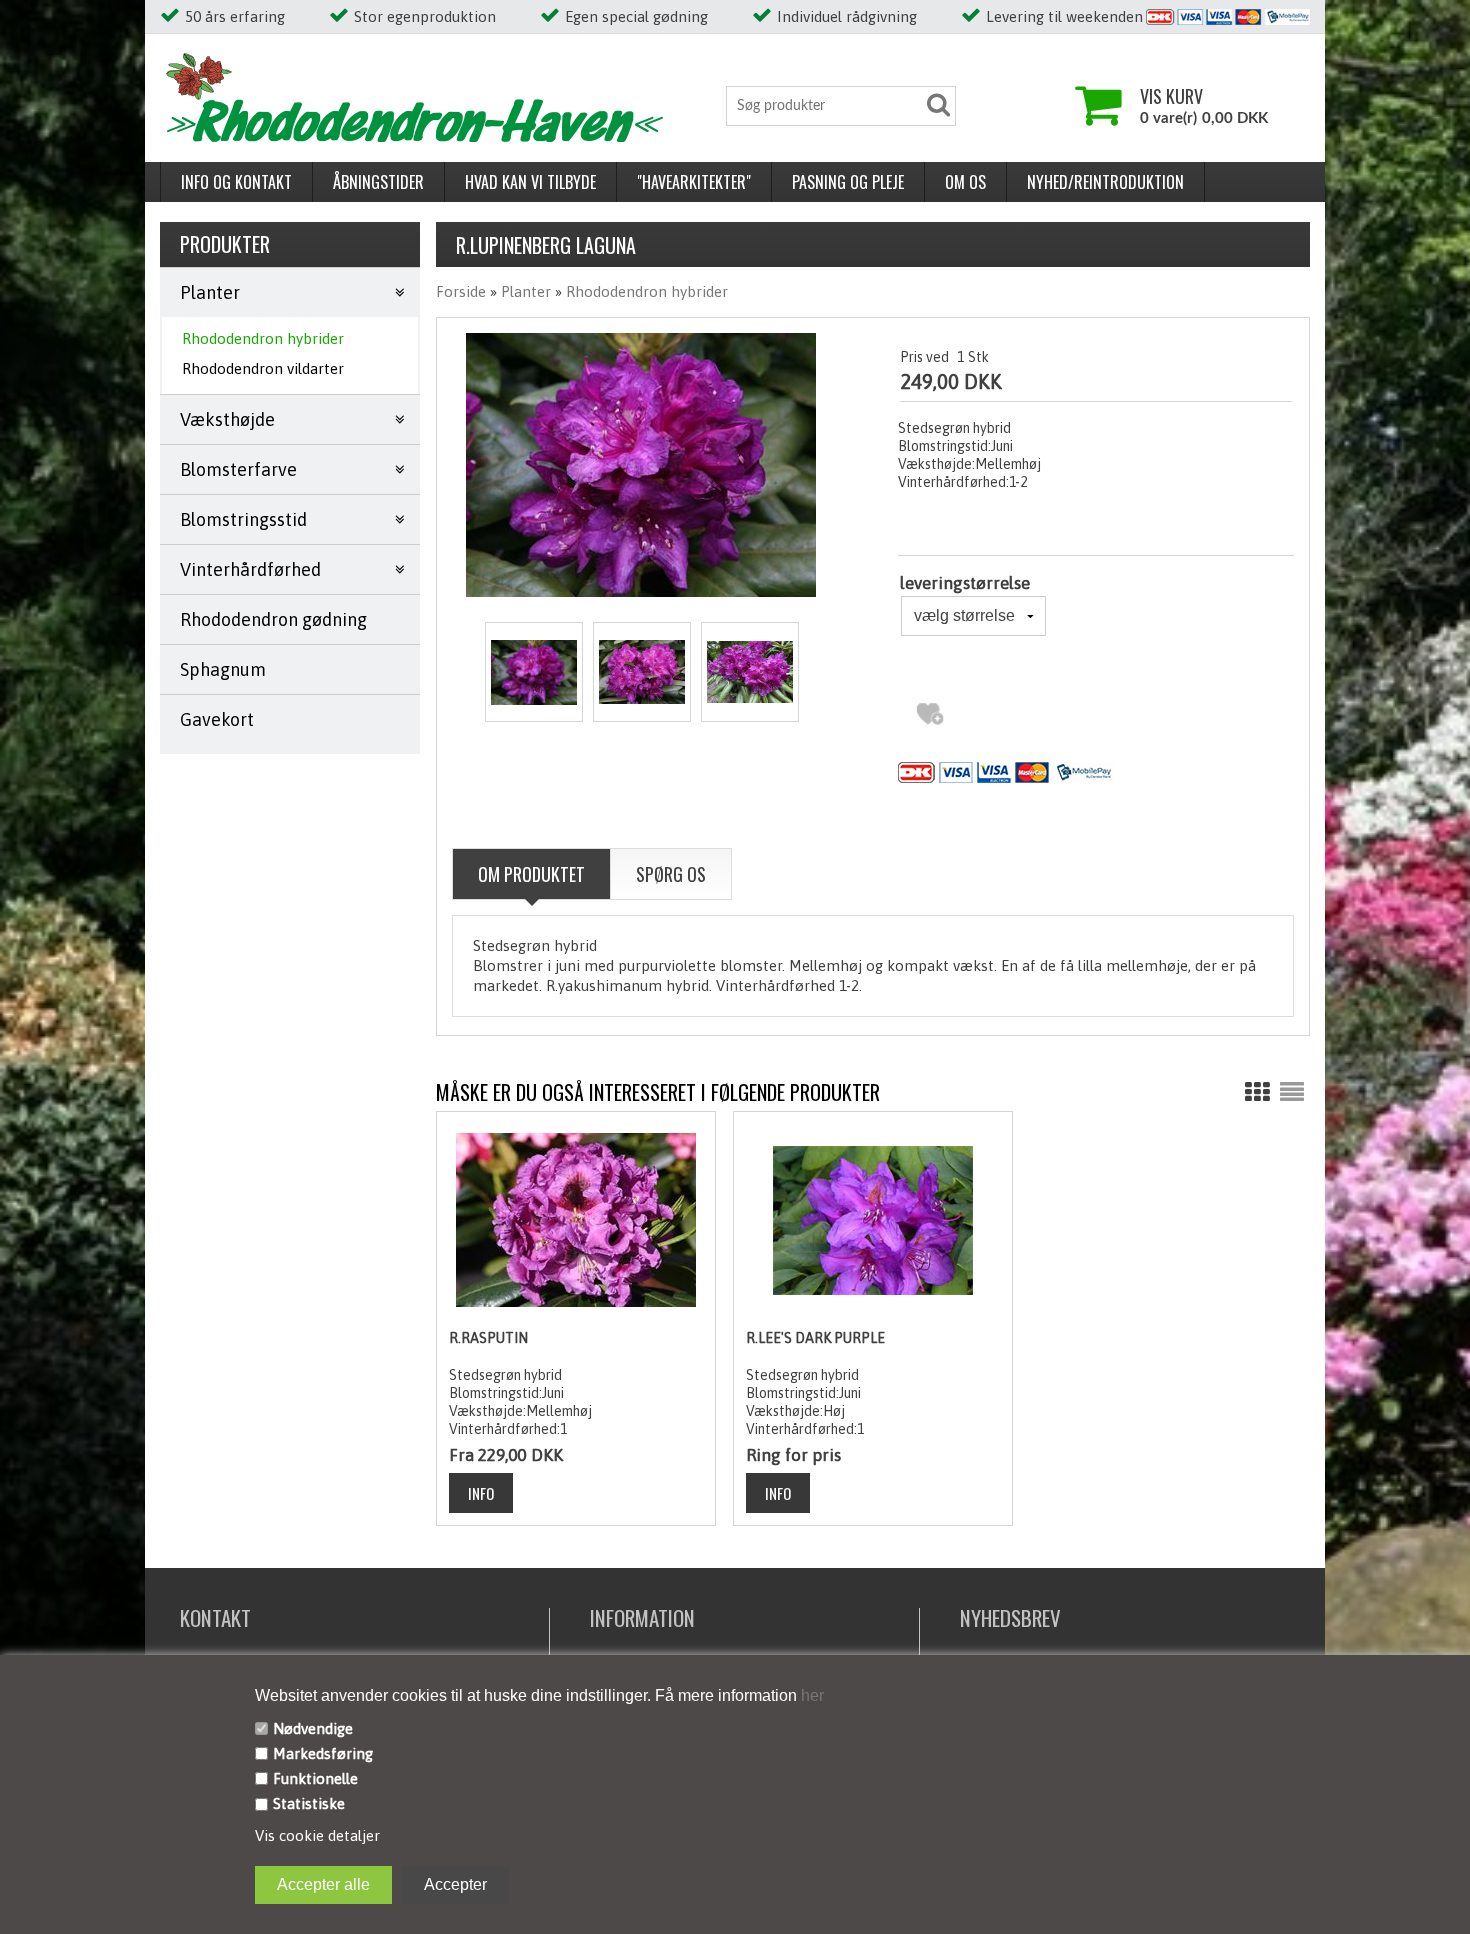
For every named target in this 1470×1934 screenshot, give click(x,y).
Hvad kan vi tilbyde (530, 182)
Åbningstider (378, 182)
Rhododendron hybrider (263, 338)
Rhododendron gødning (273, 619)
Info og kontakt (236, 182)
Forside (461, 291)
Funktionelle (315, 1778)
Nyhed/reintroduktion (1105, 182)
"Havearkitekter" (694, 182)
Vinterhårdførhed (250, 569)
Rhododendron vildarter (263, 368)
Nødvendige (313, 1728)
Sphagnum (223, 669)
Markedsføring (323, 1753)
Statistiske (309, 1803)
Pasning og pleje (848, 182)
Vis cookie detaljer (317, 1835)
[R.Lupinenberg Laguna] (534, 672)
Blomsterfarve (238, 469)
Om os (965, 182)
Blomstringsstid (243, 519)
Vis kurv (1171, 96)
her (810, 1695)
